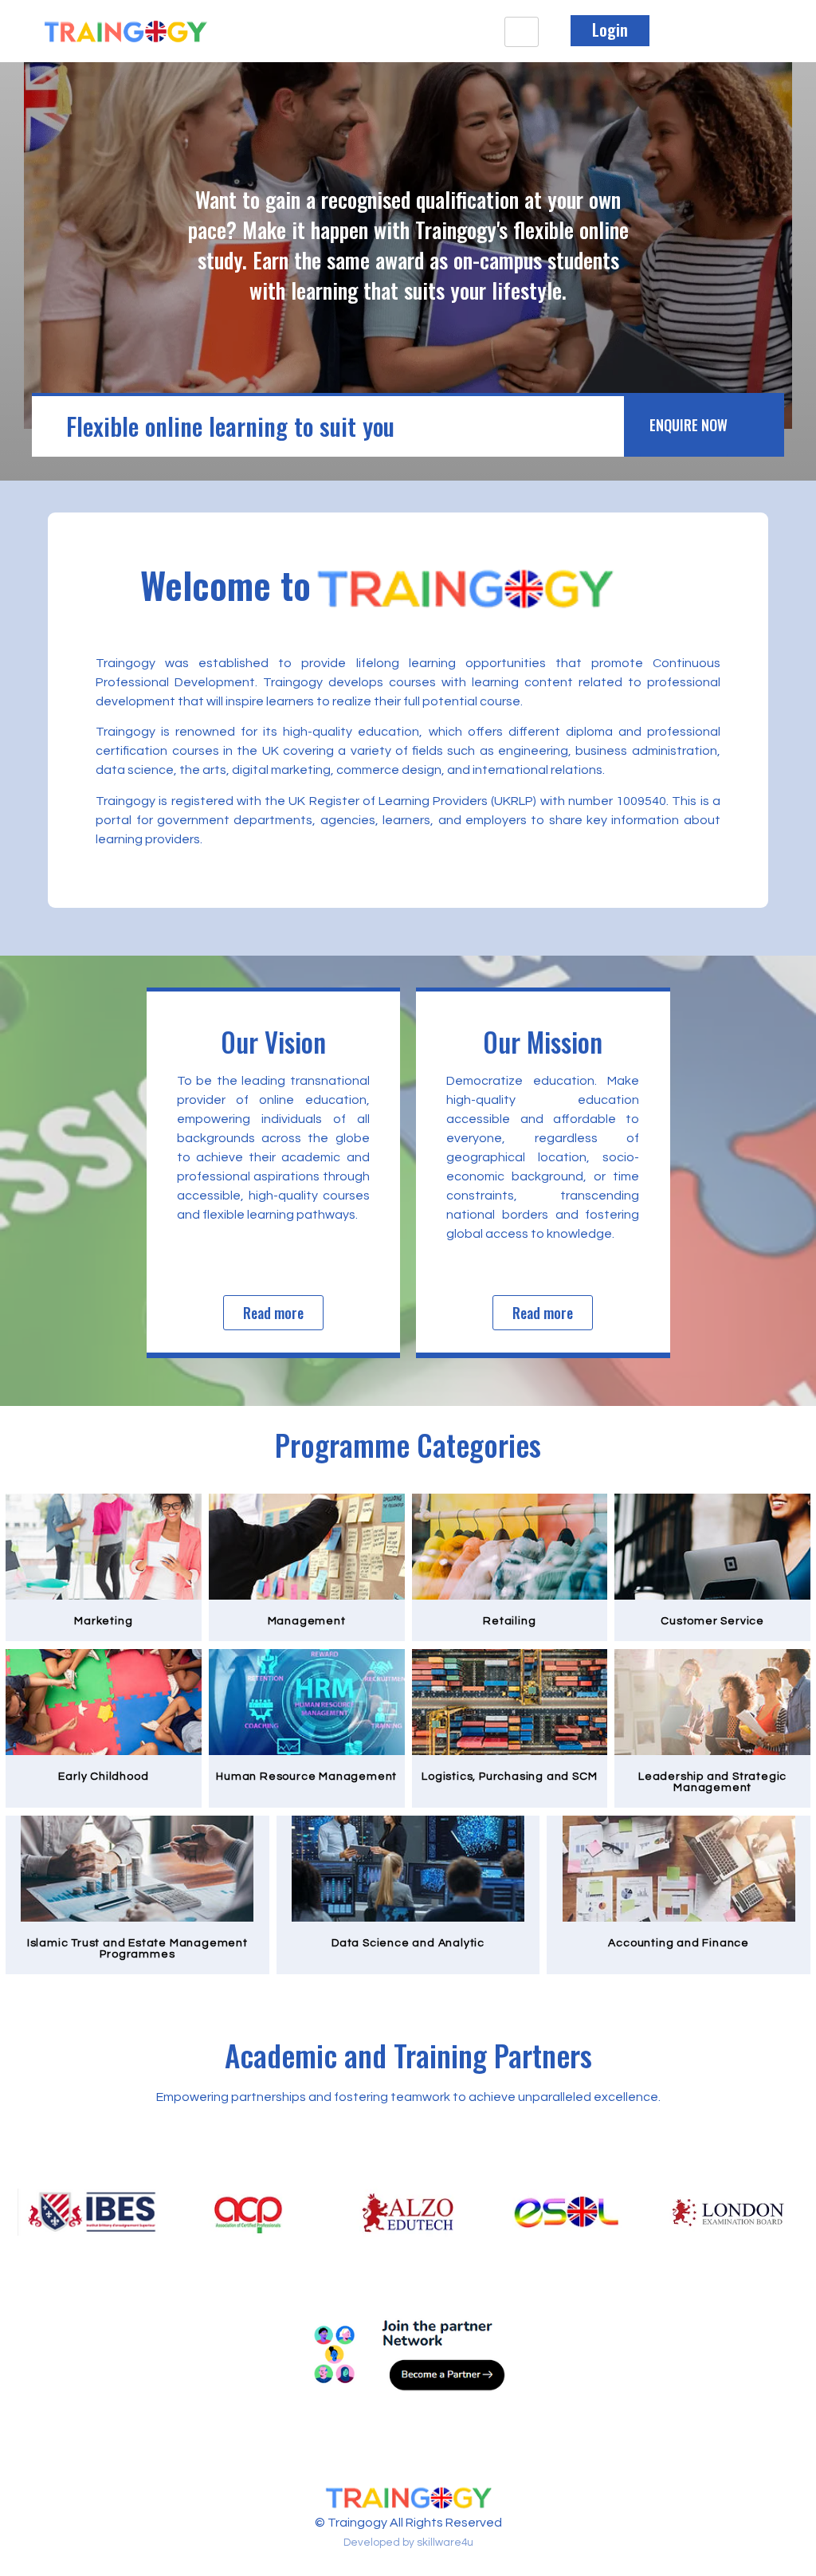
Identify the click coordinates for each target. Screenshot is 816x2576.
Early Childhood (103, 1777)
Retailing (509, 1621)
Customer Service (712, 1621)
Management (307, 1621)
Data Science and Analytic (408, 1943)
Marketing (103, 1621)
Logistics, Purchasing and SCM (509, 1777)
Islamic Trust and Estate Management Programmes (137, 1949)
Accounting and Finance (679, 1943)
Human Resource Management (306, 1777)
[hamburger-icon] (522, 32)
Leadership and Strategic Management (712, 1782)
